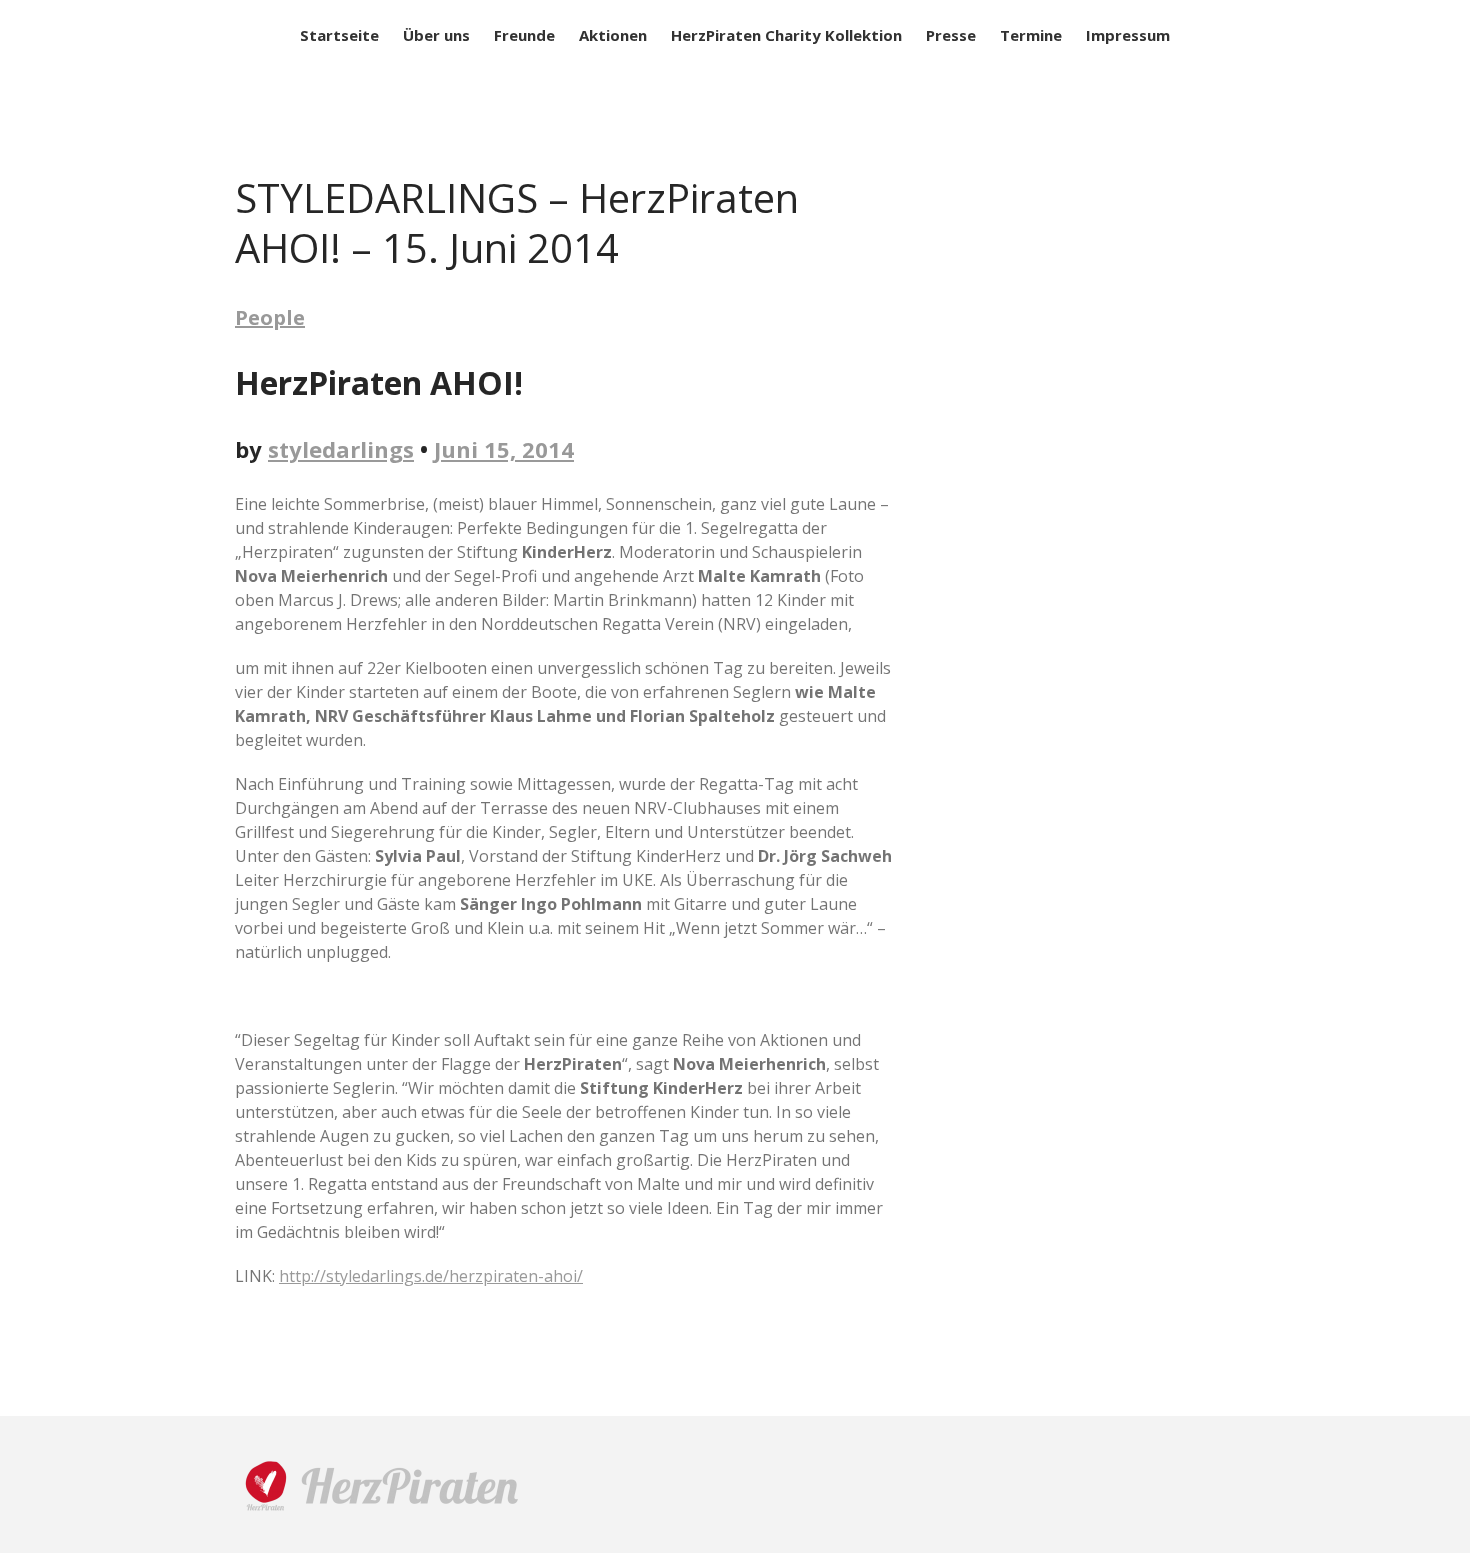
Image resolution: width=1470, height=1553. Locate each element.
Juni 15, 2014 (504, 449)
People (270, 317)
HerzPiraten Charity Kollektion (786, 35)
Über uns (436, 35)
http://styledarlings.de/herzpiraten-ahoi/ (431, 1276)
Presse (951, 35)
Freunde (524, 35)
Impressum (1128, 35)
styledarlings (341, 449)
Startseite (339, 35)
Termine (1031, 35)
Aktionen (613, 35)
